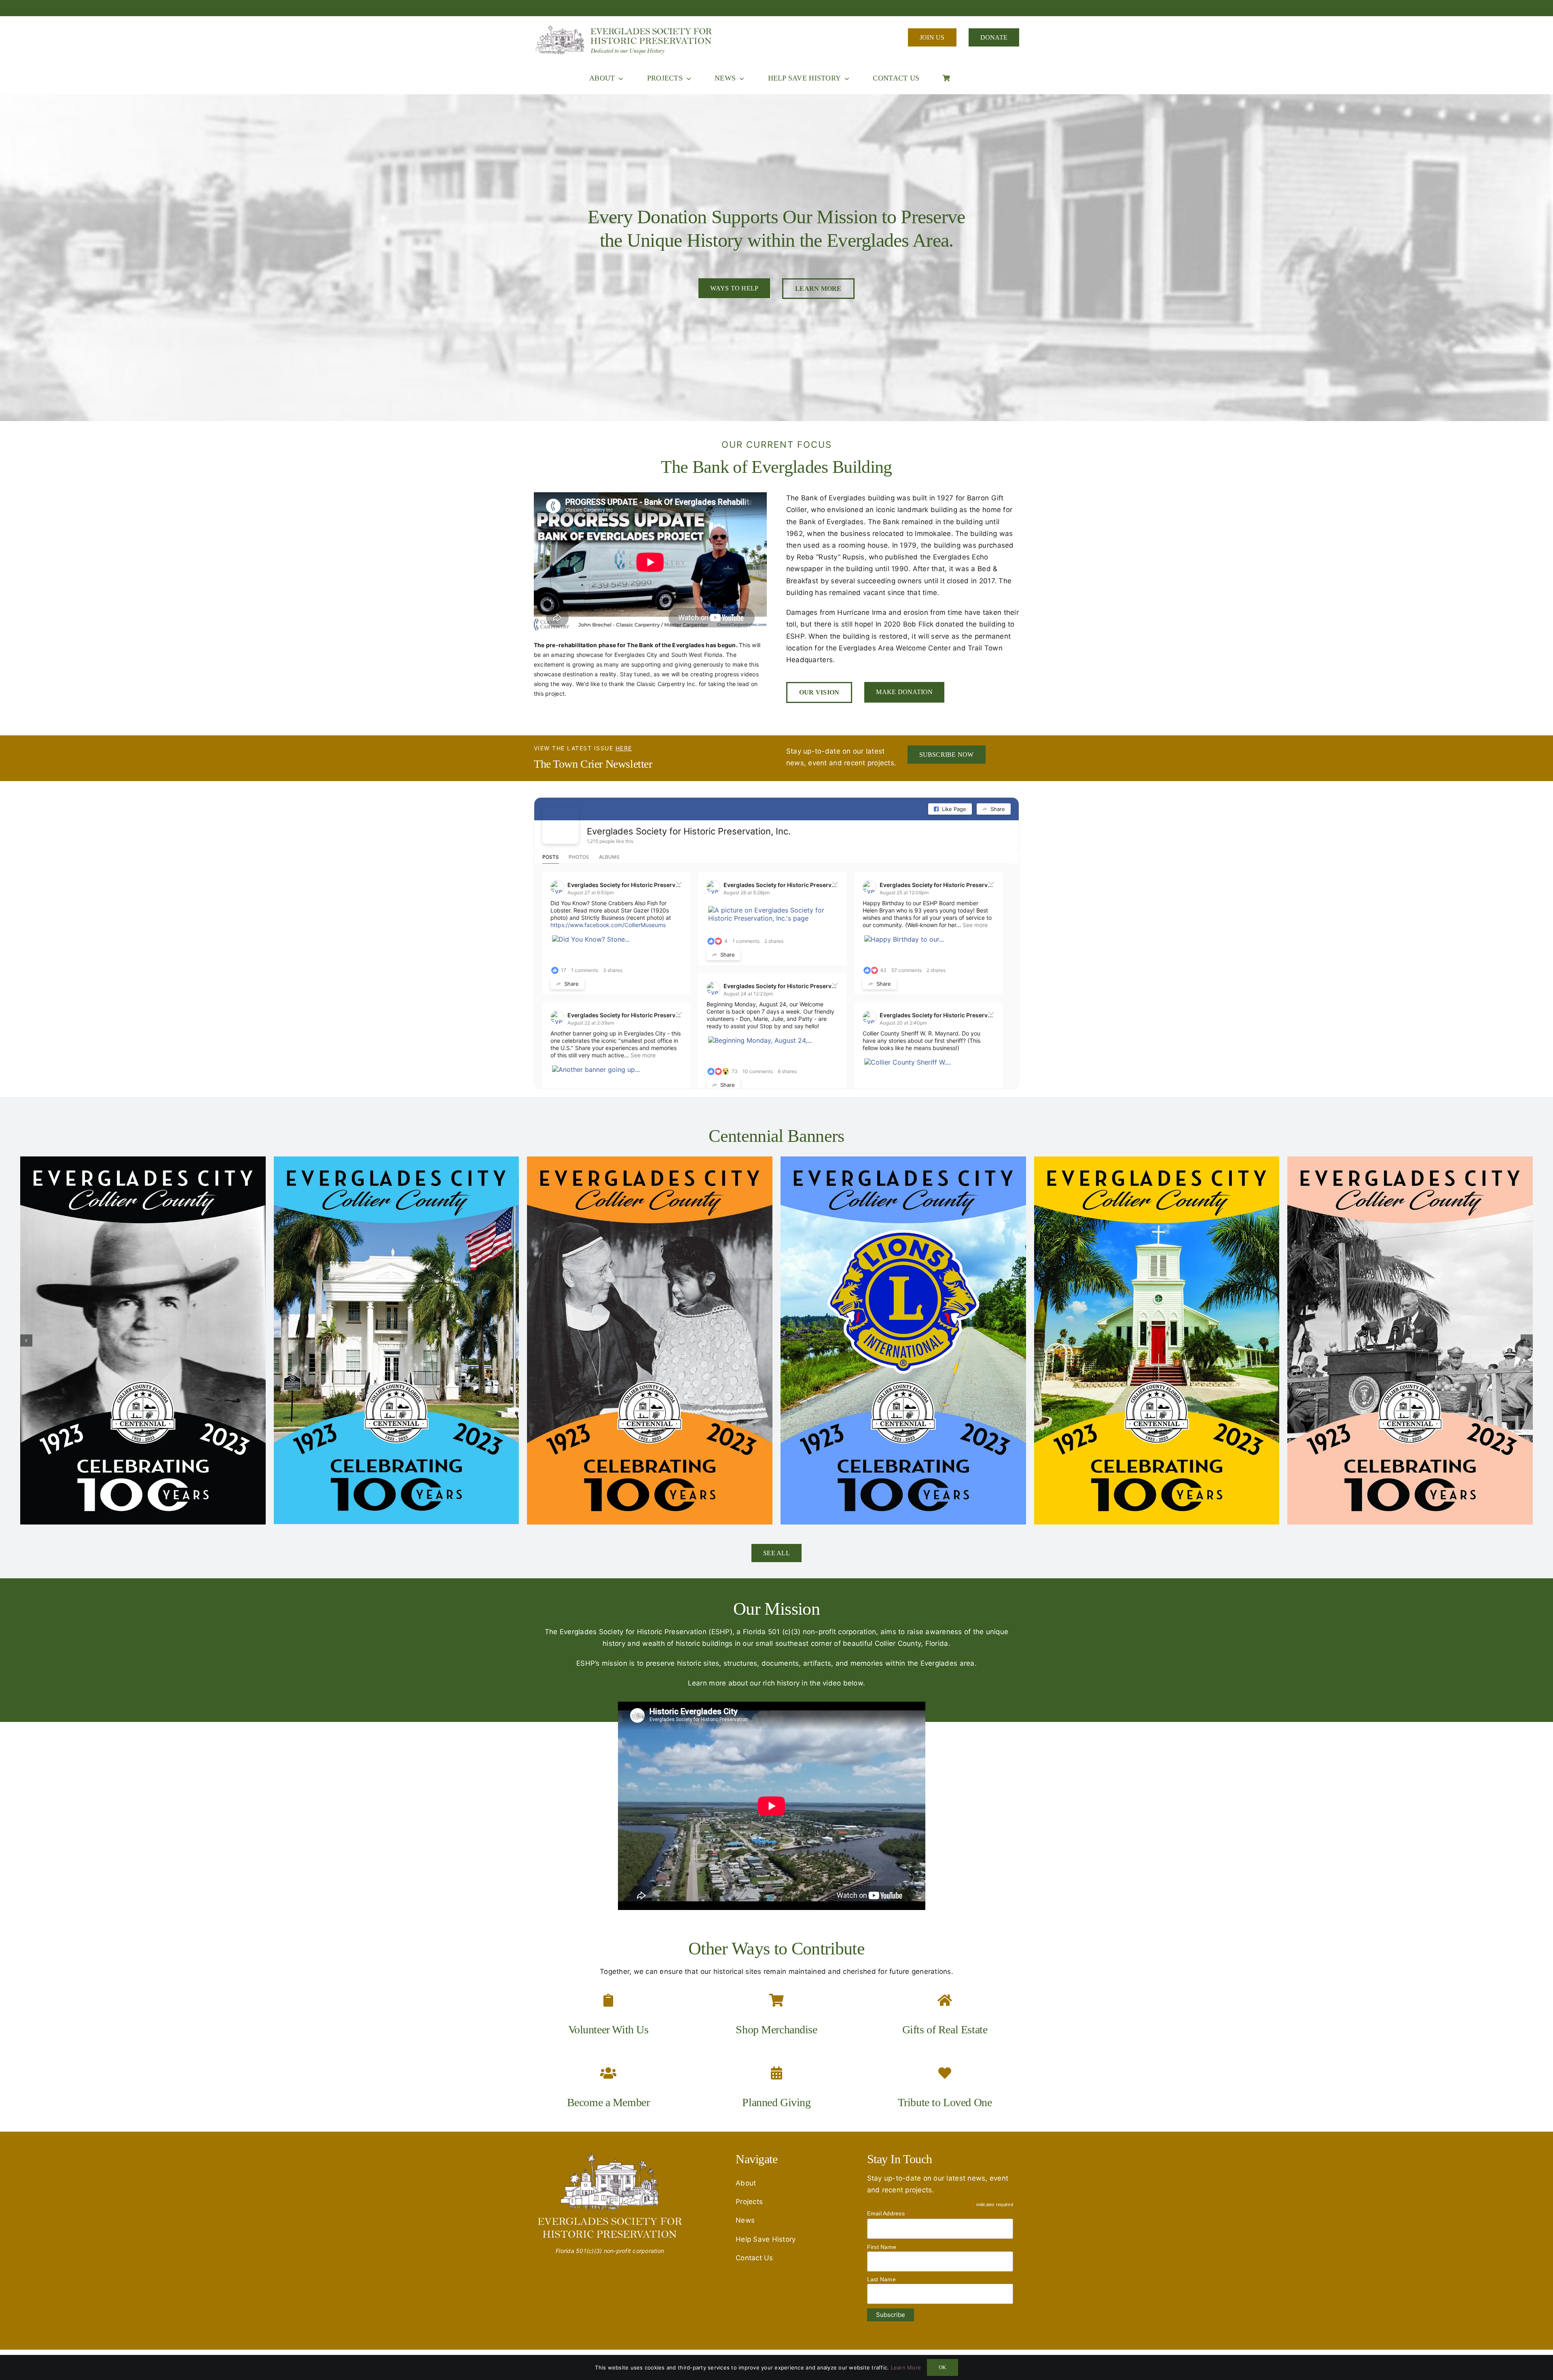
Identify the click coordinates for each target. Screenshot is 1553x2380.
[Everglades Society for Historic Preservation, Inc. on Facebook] (561, 826)
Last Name (881, 2279)
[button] (26, 1340)
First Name (882, 2247)
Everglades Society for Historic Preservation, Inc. (689, 831)
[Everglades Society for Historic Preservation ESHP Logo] (625, 28)
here (624, 748)
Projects (749, 2202)
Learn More (906, 2367)
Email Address (889, 2214)
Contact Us (754, 2258)
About (746, 2183)
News (745, 2220)
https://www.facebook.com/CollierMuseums (608, 925)
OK (942, 2367)
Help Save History (766, 2239)
